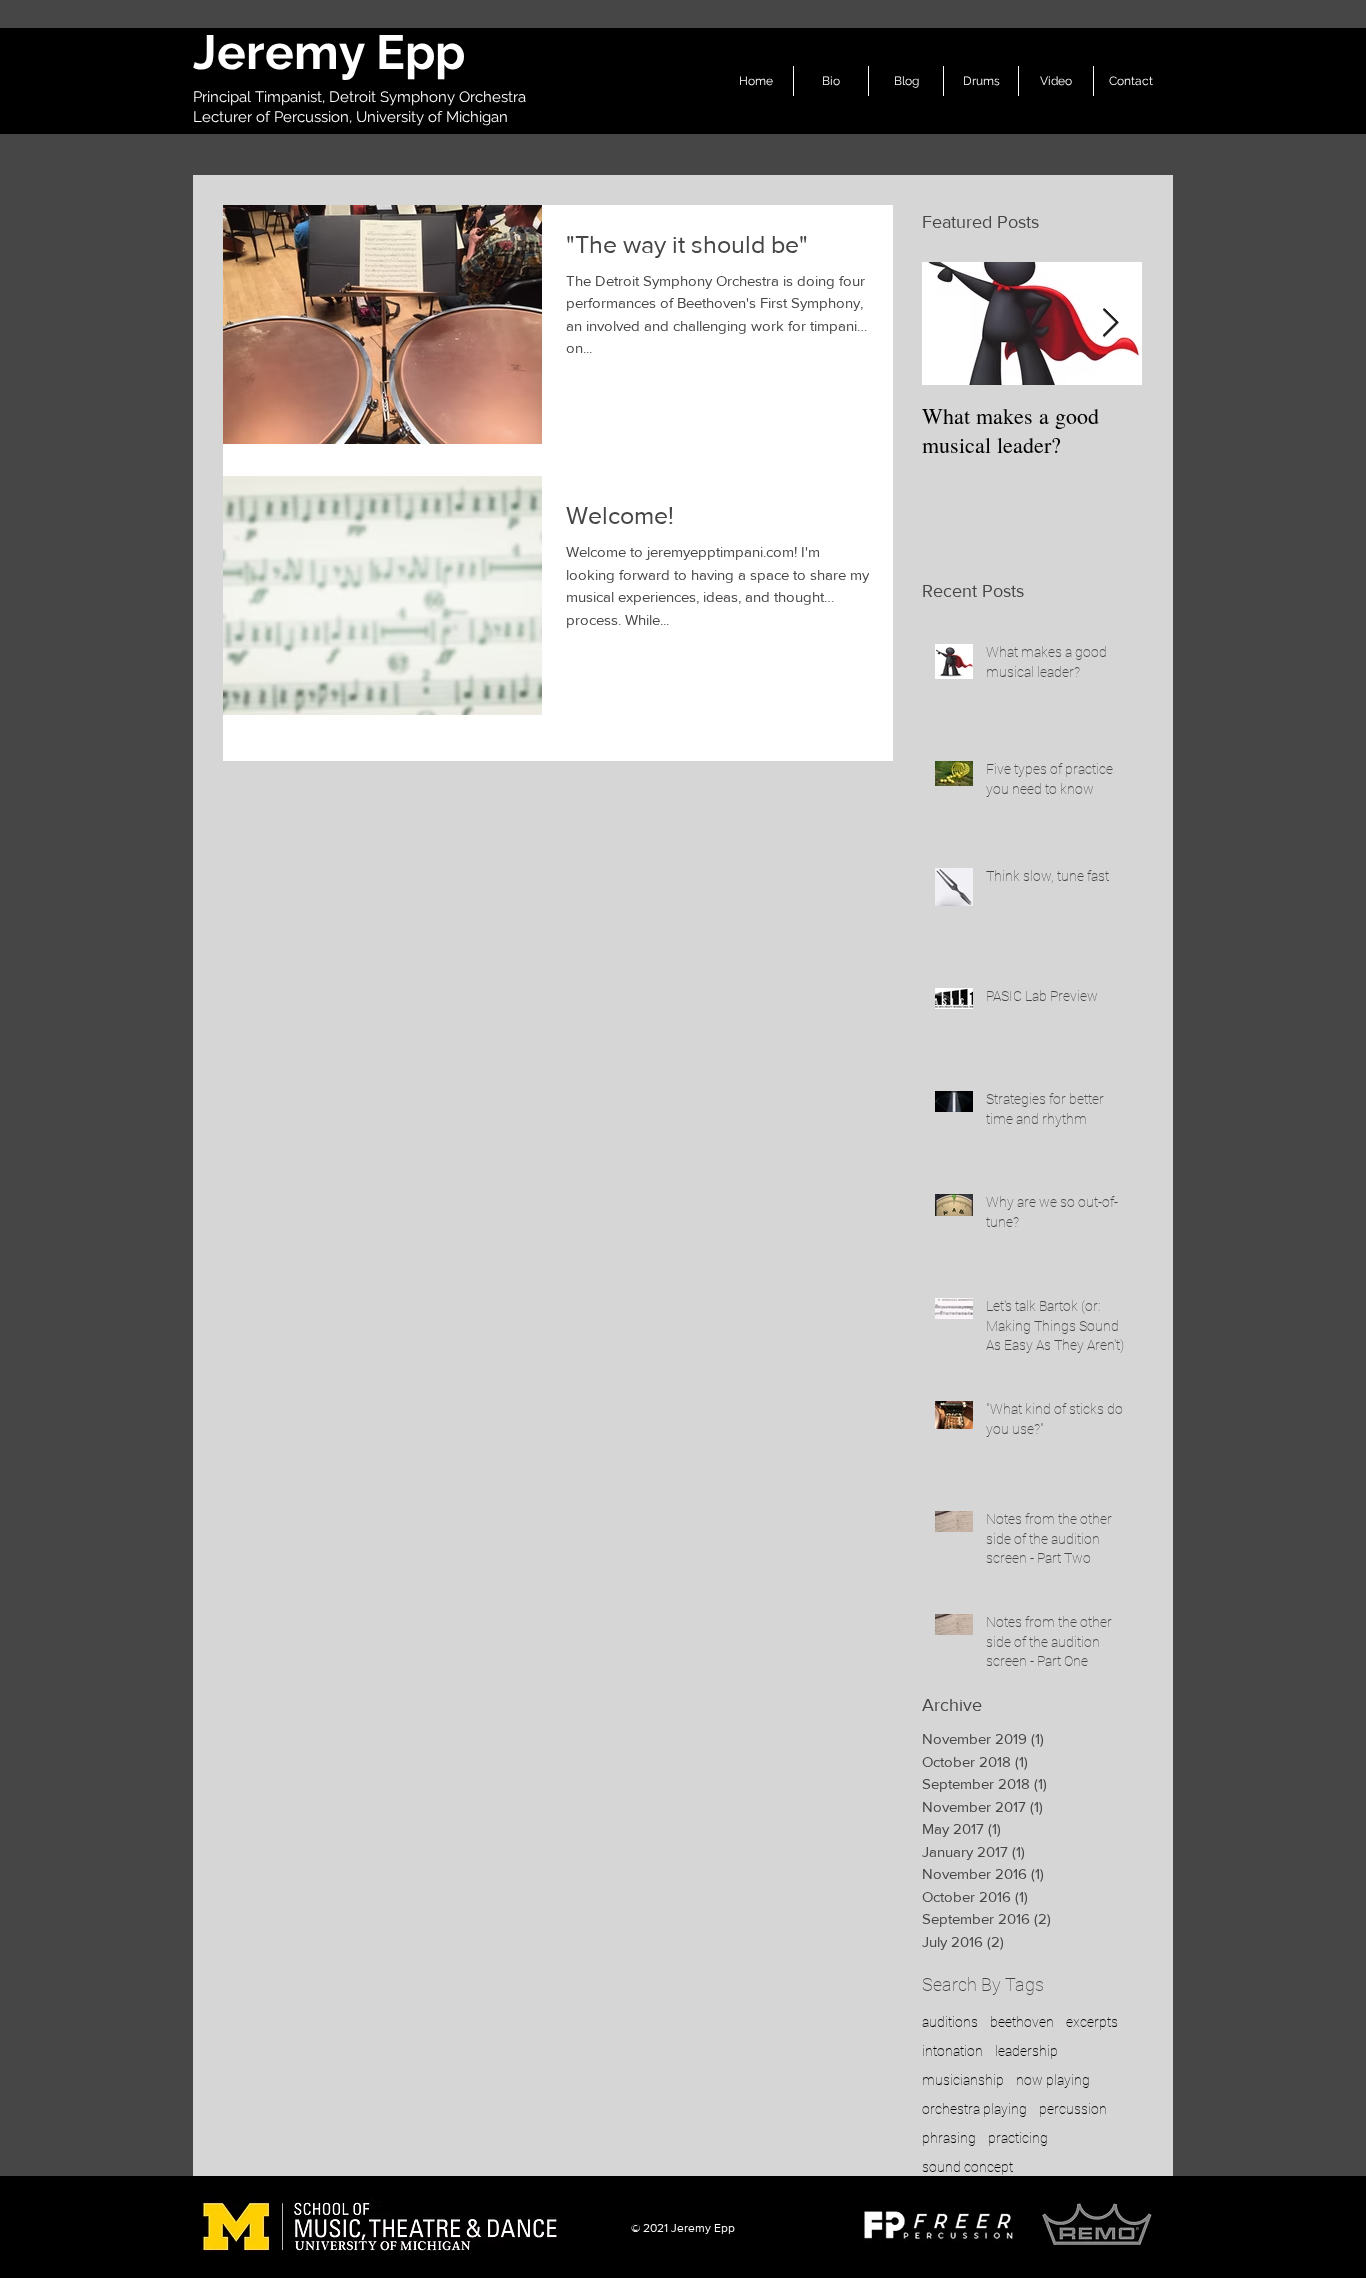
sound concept (967, 2167)
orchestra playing (974, 2109)
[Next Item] (1110, 323)
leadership (1026, 2051)
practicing (1018, 2138)
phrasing (949, 2138)
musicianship (963, 2080)
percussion (1073, 2109)
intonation (952, 2051)
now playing (1053, 2080)
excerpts (1092, 2022)
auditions (950, 2022)
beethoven (1022, 2022)
